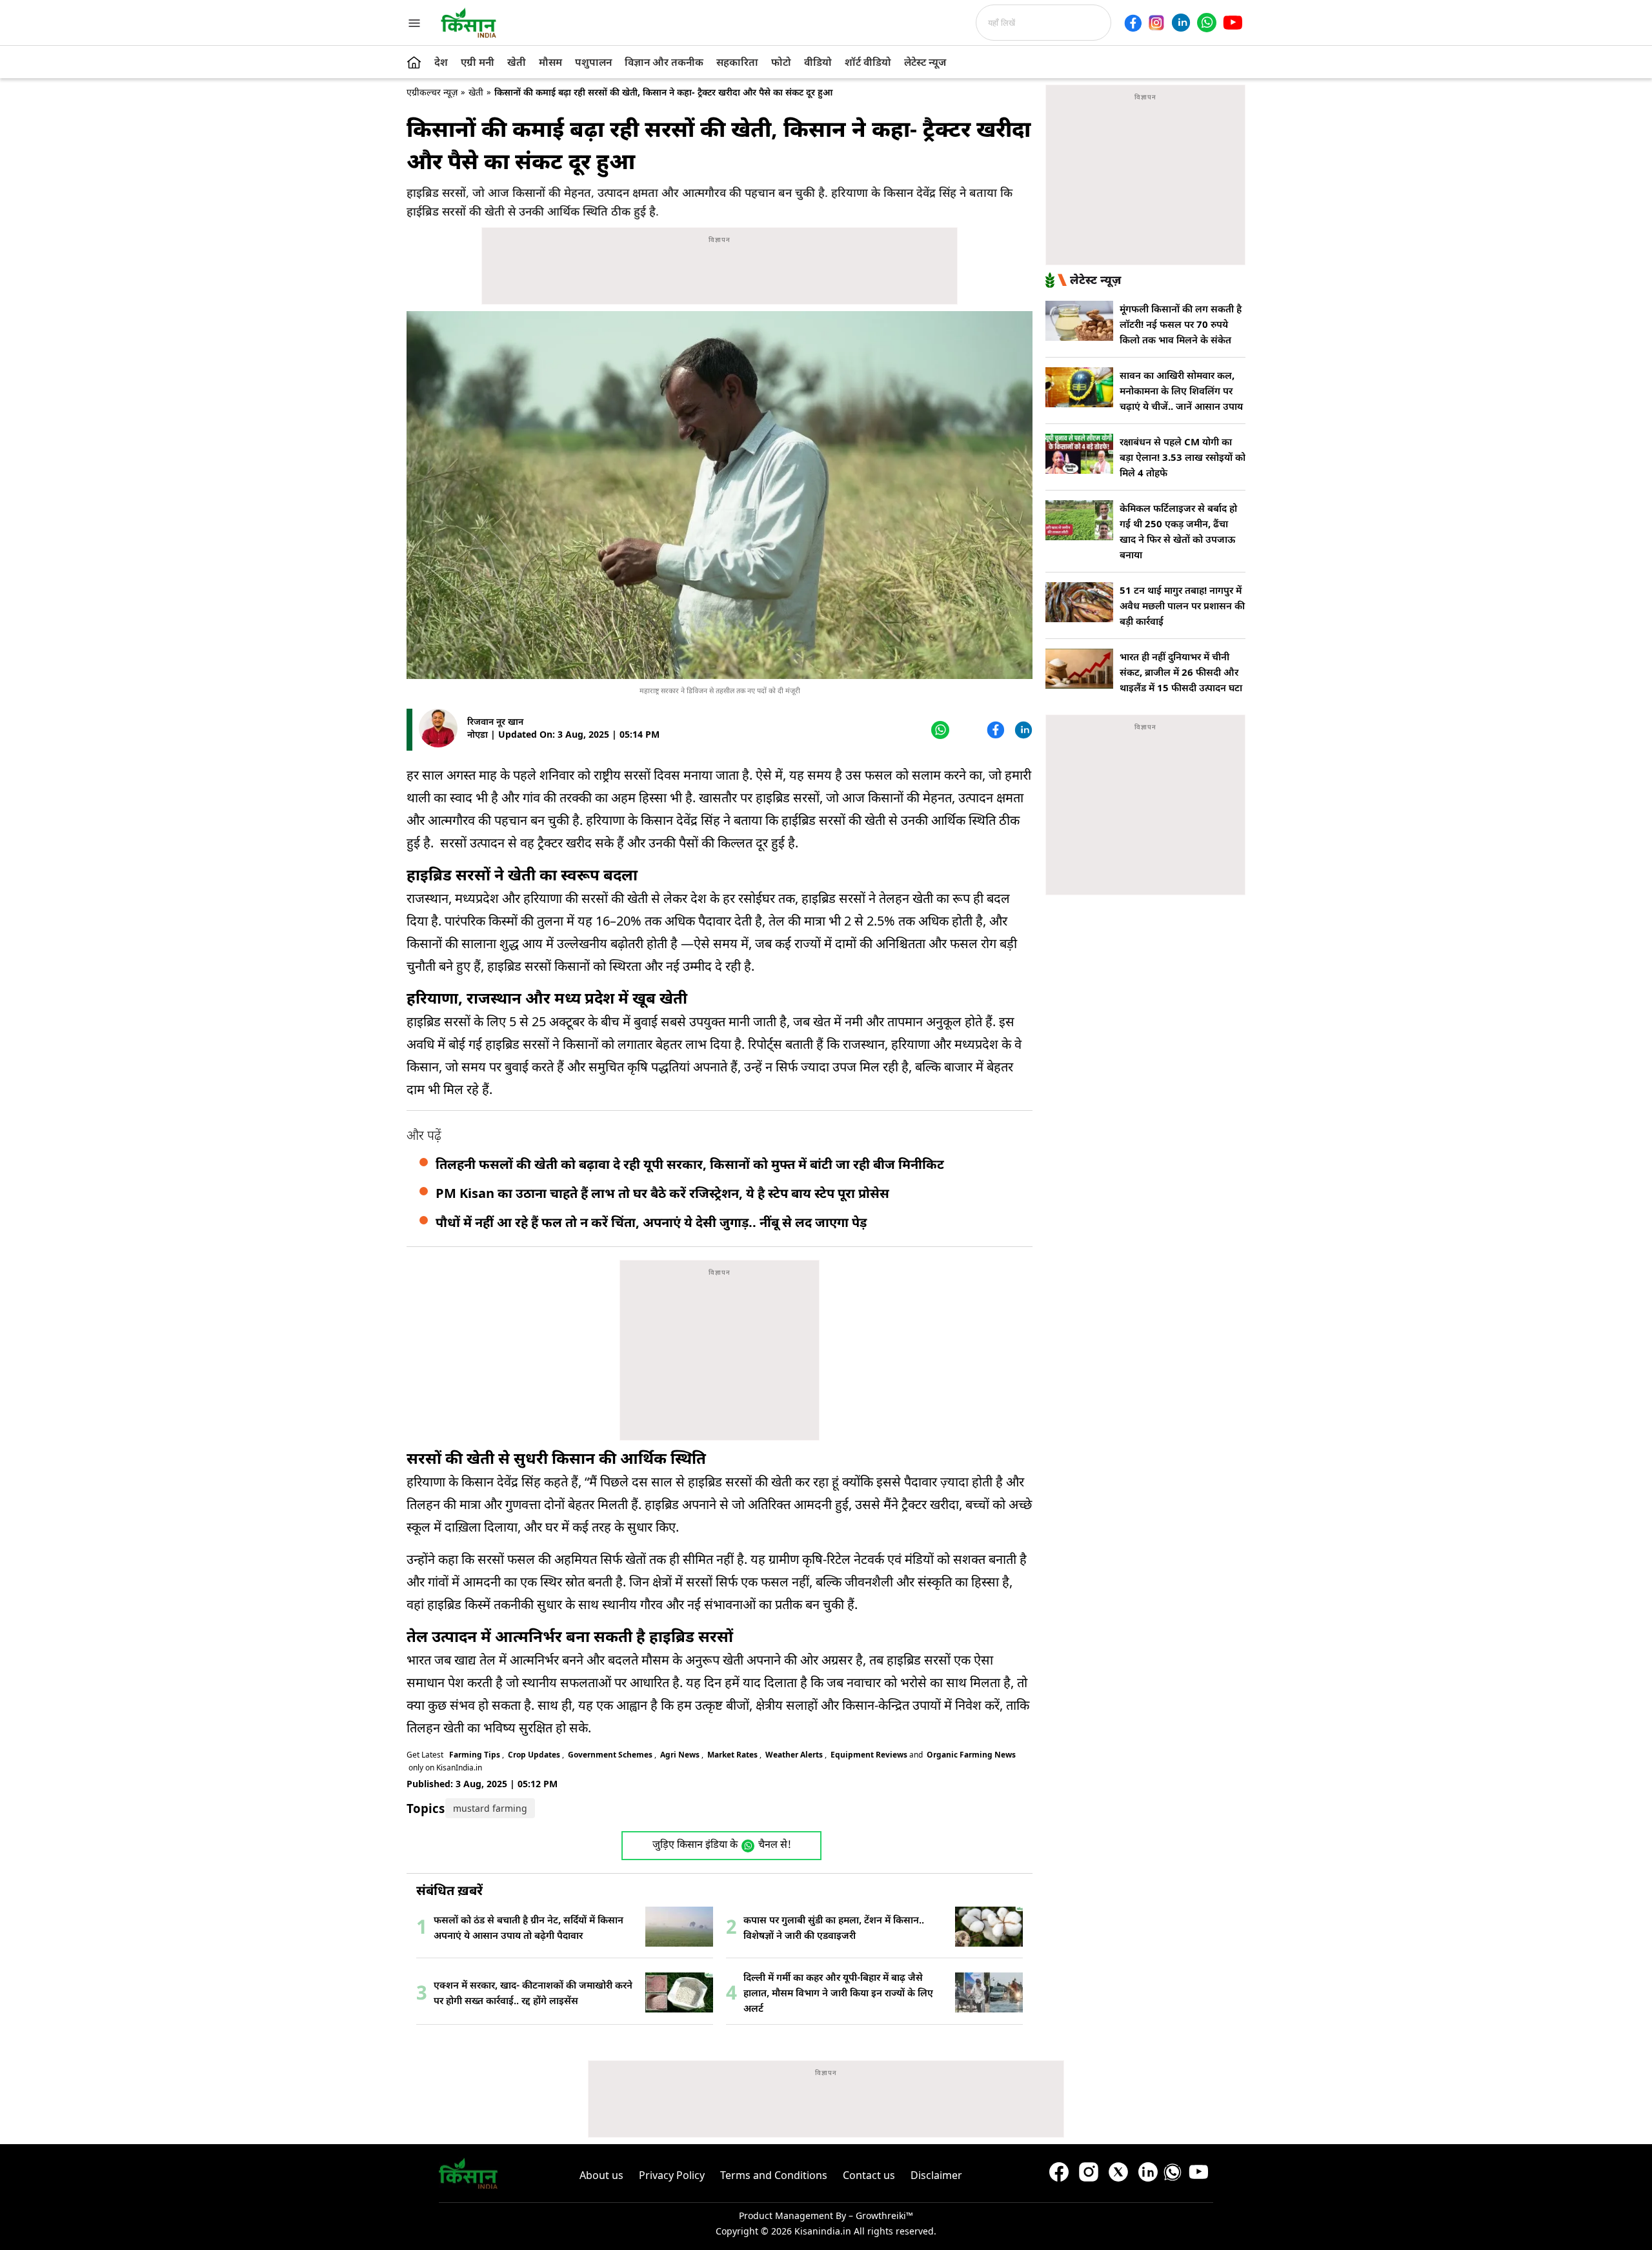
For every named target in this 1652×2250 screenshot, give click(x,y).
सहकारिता (737, 62)
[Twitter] (966, 730)
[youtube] (1233, 23)
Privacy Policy (672, 2175)
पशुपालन (593, 62)
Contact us (869, 2175)
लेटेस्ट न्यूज (925, 62)
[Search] (1115, 23)
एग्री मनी (478, 62)
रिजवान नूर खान (495, 721)
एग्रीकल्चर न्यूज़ (432, 92)
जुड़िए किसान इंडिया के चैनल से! (722, 1846)
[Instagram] (1156, 23)
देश (441, 62)
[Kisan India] (468, 23)
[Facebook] (1133, 23)
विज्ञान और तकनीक (664, 62)
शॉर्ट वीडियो (868, 62)
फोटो (781, 62)
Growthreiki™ (884, 2215)
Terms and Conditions (774, 2175)
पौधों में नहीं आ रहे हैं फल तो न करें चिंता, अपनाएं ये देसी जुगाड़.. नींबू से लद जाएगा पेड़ (651, 1222)
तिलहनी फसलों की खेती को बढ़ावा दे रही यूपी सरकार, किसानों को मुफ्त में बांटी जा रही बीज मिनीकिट (690, 1164)
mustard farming (490, 1808)
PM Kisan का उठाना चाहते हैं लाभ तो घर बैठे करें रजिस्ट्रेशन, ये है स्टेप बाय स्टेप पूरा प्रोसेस (662, 1193)
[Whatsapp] (1207, 23)
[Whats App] (939, 730)
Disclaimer (936, 2175)
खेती (517, 62)
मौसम (550, 62)
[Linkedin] (1181, 23)
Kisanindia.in (823, 2231)
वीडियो (818, 62)
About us (601, 2175)
